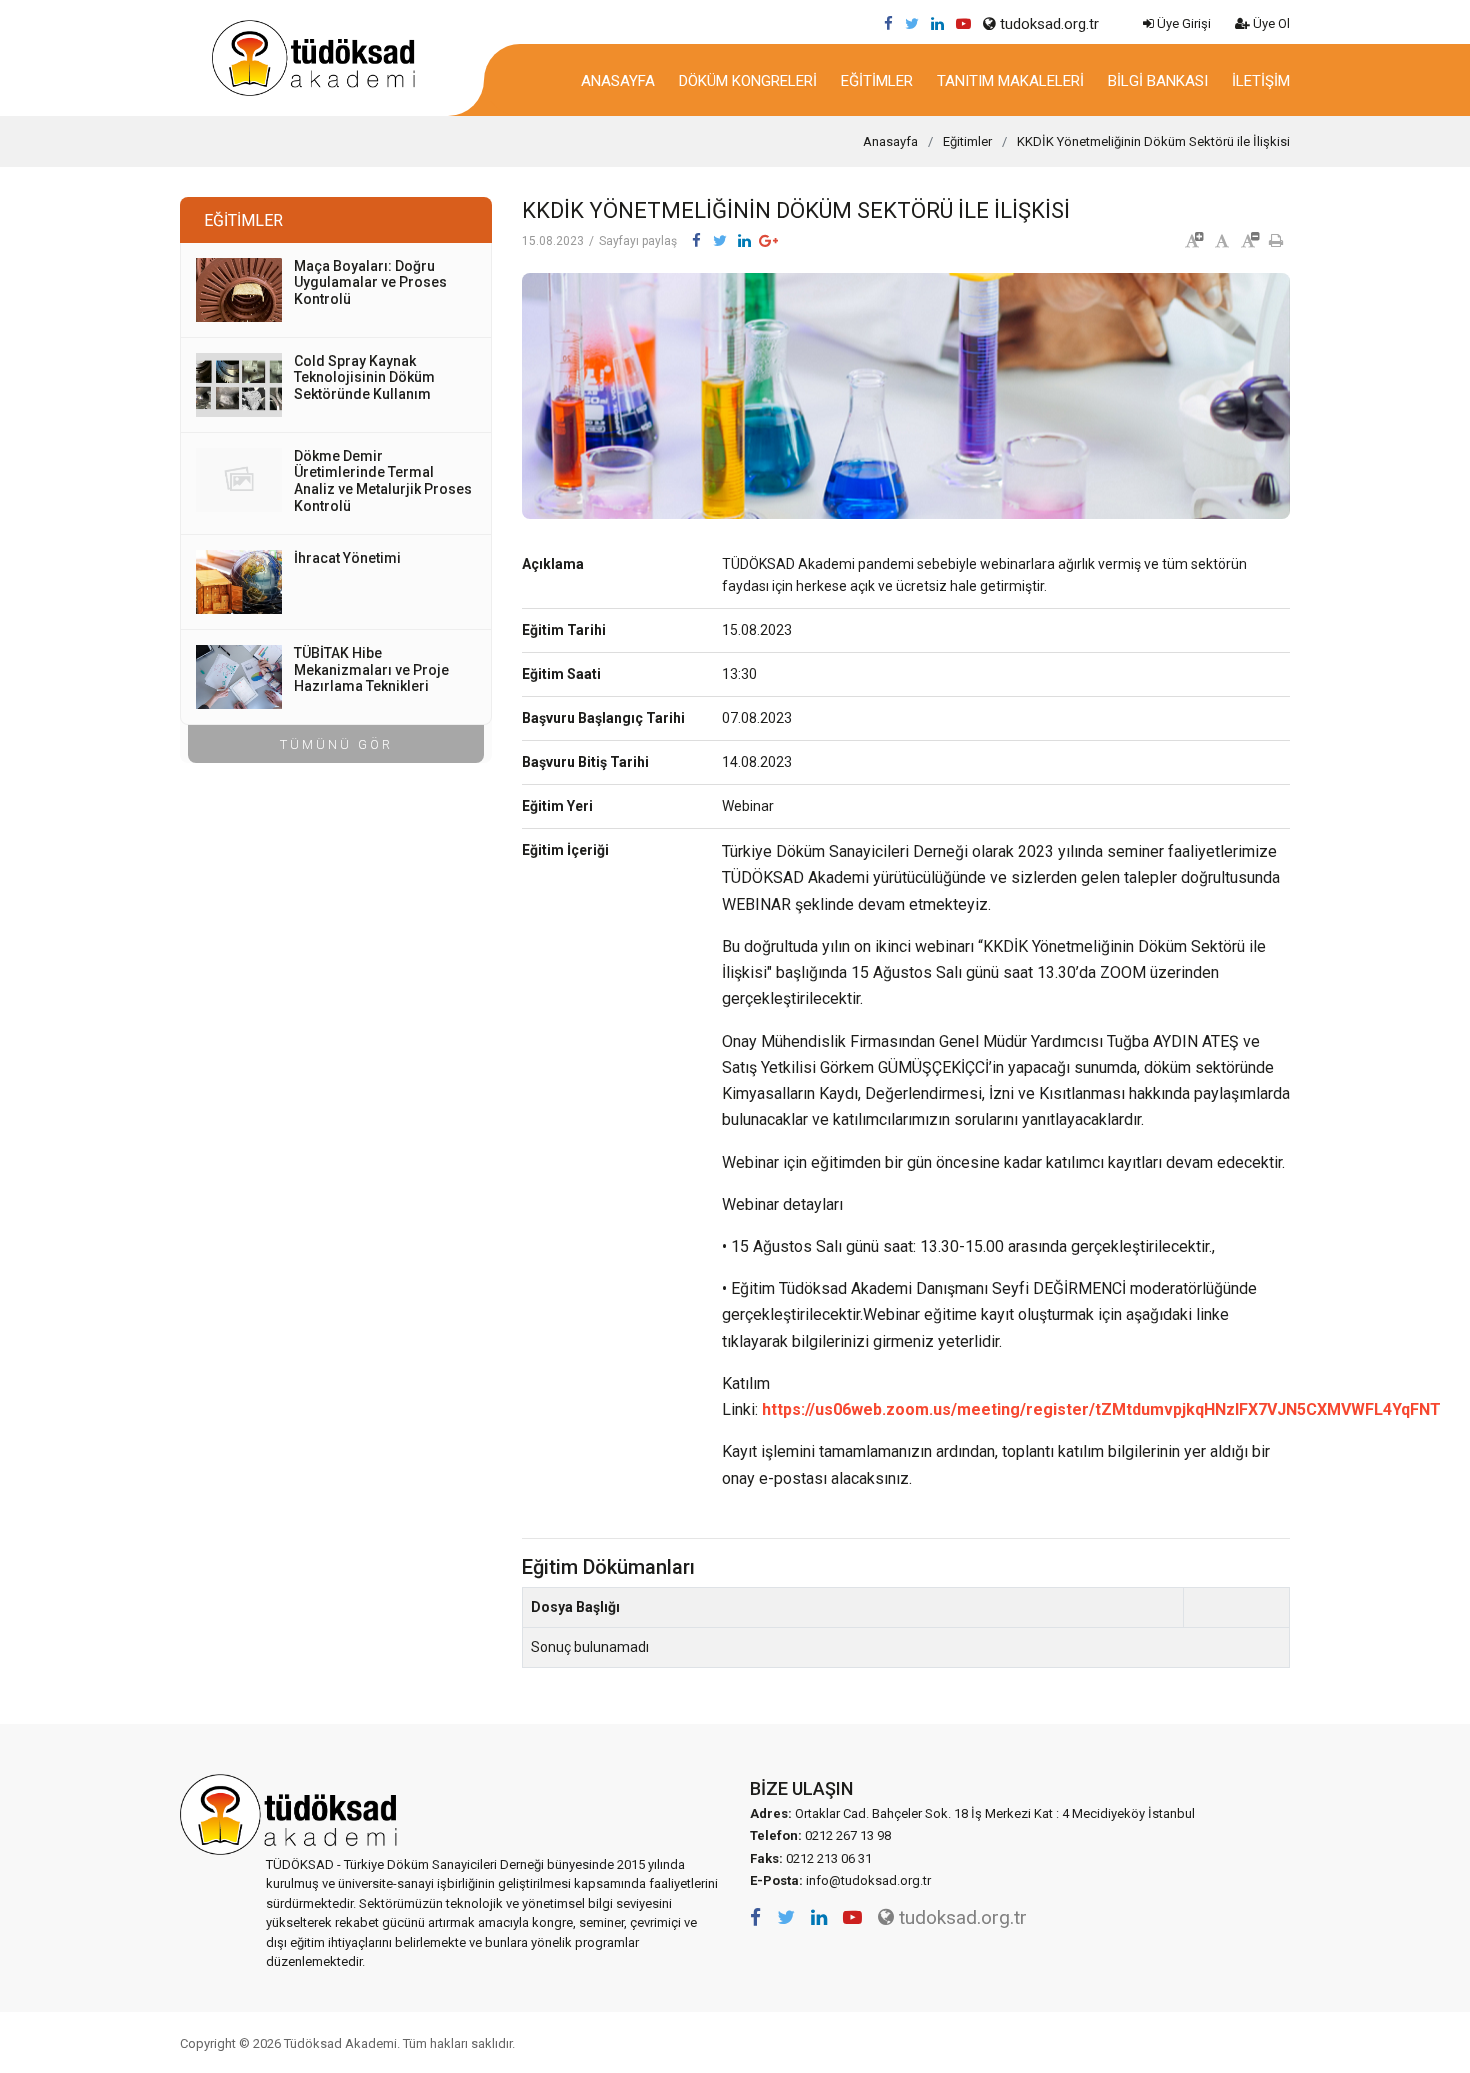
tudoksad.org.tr (1047, 24)
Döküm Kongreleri (748, 81)
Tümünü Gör (336, 744)
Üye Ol (1270, 23)
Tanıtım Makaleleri (1010, 81)
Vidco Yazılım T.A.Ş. (1253, 2043)
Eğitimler (877, 81)
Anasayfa (618, 81)
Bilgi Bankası (1158, 81)
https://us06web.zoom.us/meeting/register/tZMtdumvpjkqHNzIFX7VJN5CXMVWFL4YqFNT (1101, 1409)
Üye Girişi (1182, 23)
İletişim (1261, 81)
